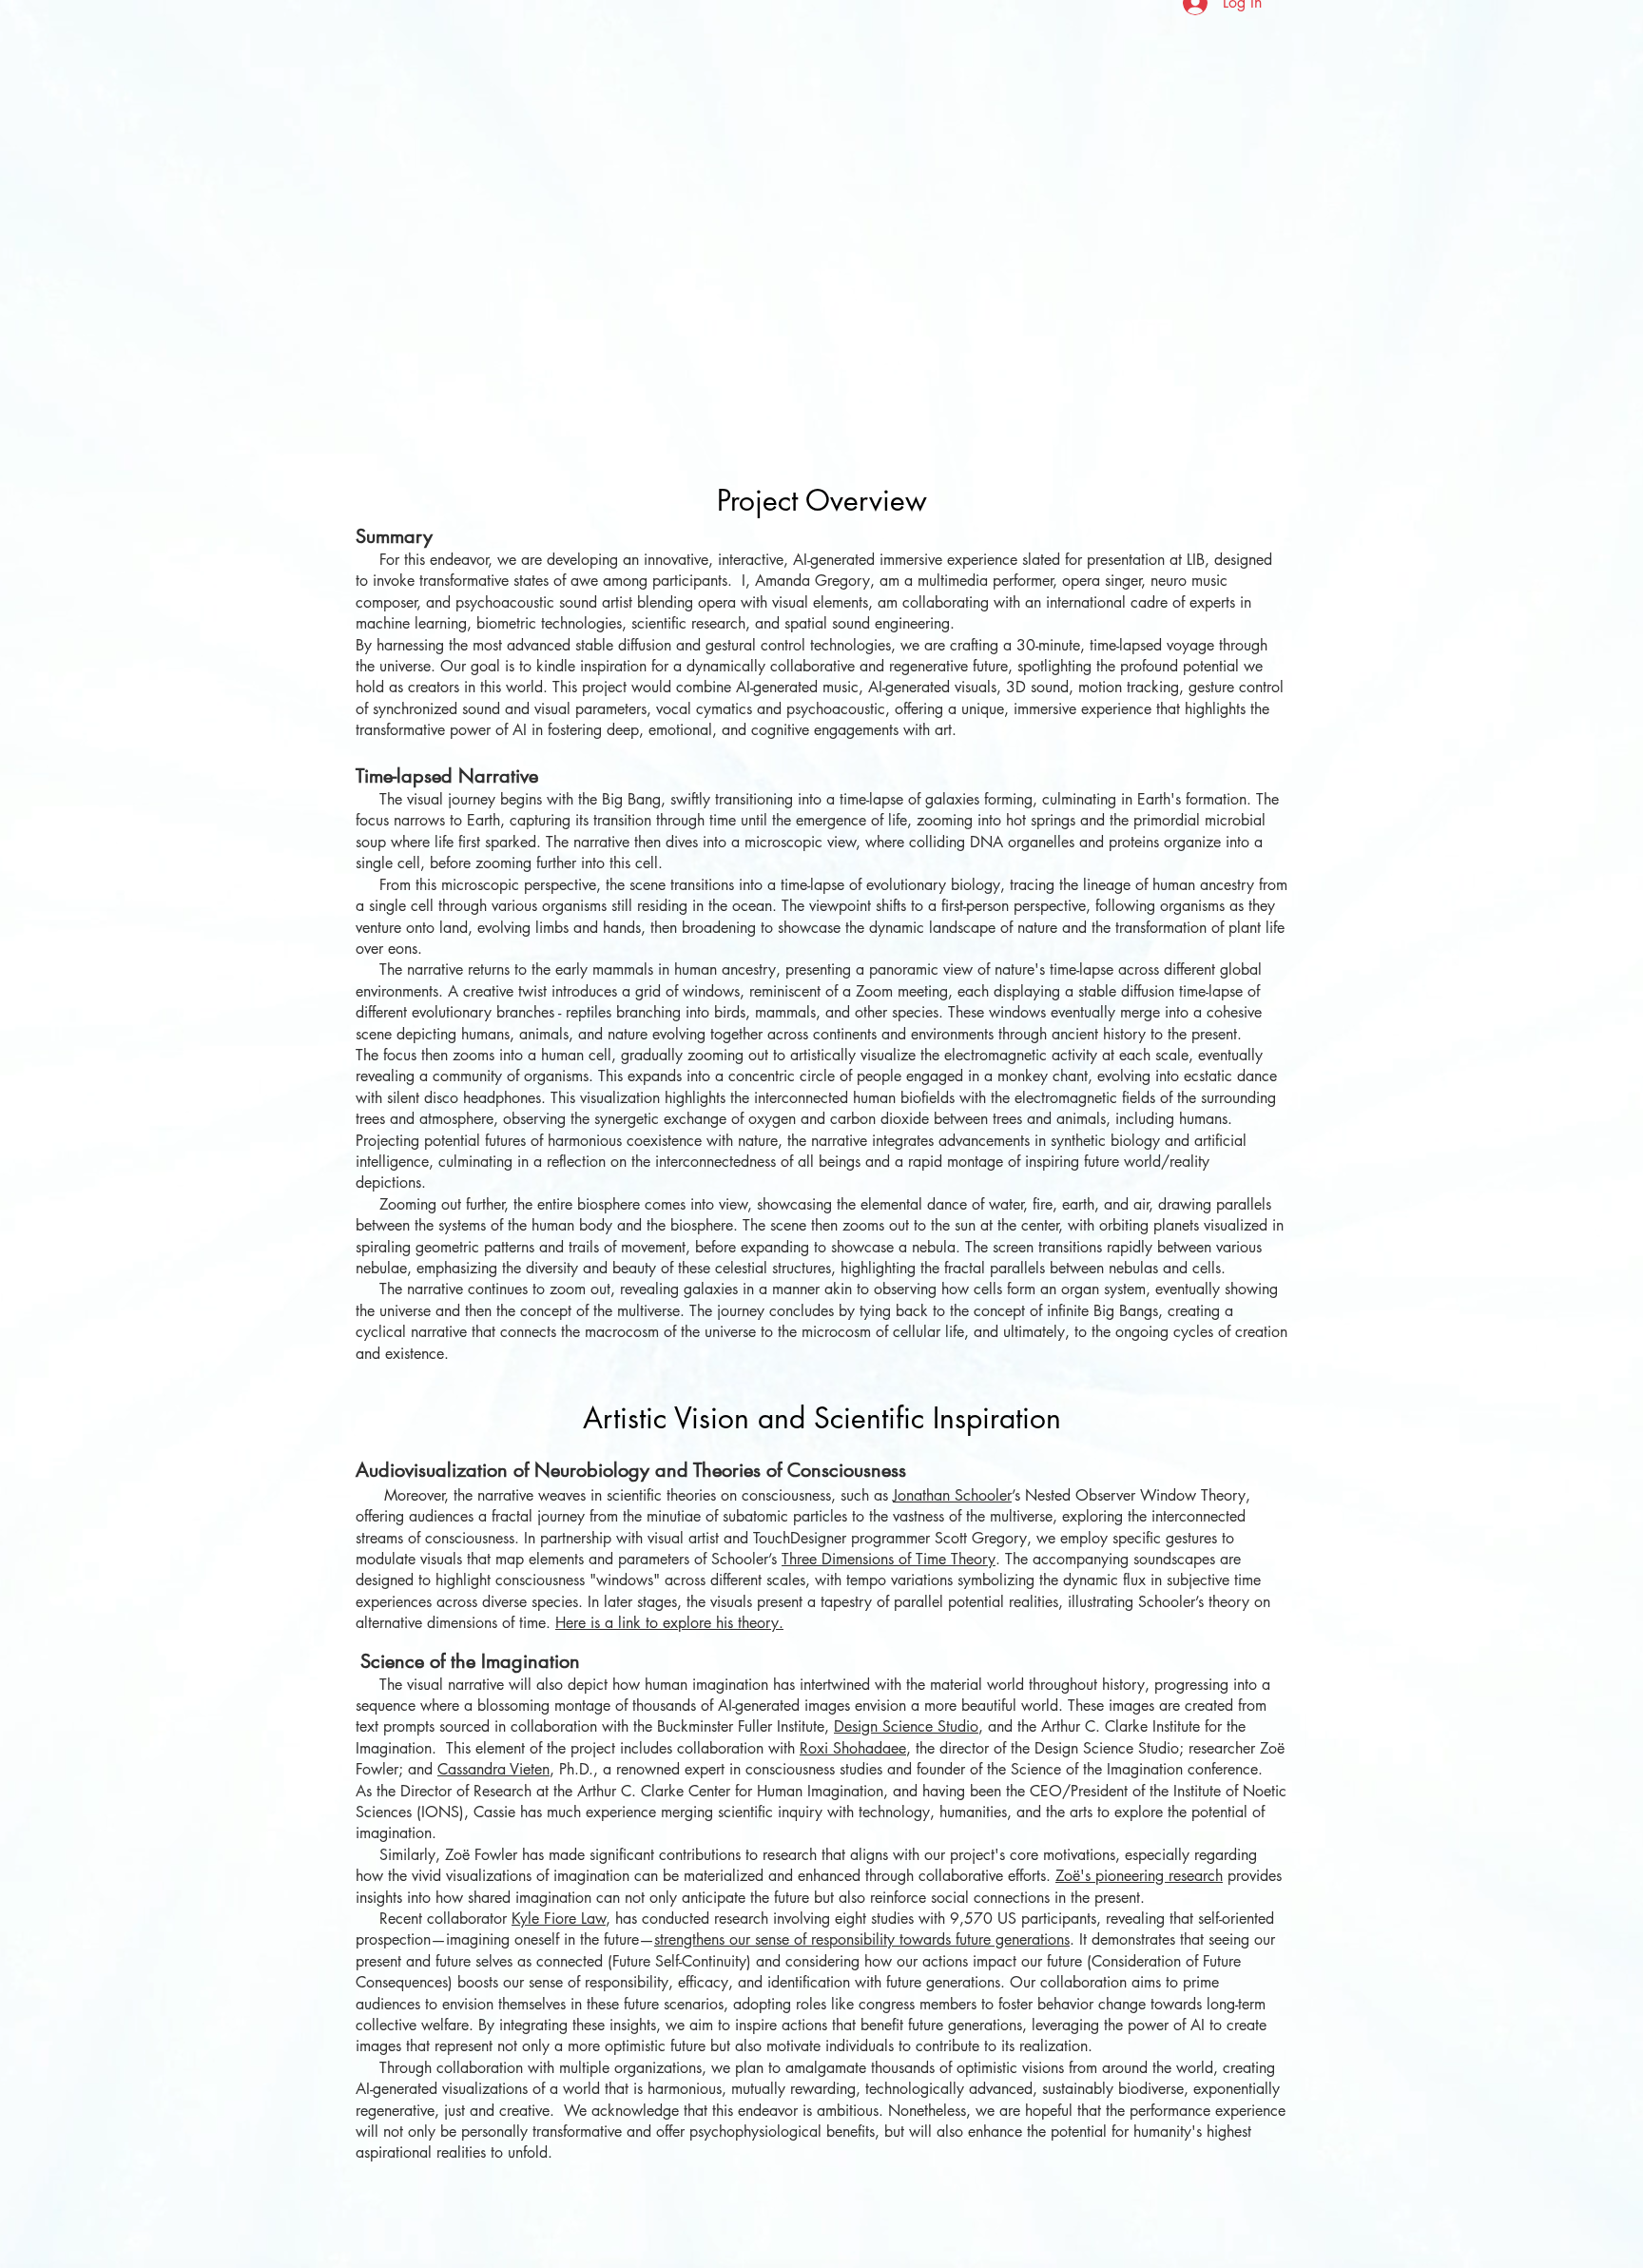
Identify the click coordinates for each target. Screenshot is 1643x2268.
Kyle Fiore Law (559, 1919)
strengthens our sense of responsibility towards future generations (862, 1939)
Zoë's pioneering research (1139, 1876)
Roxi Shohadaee (853, 1748)
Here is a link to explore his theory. (669, 1623)
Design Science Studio (906, 1726)
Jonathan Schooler (952, 1495)
